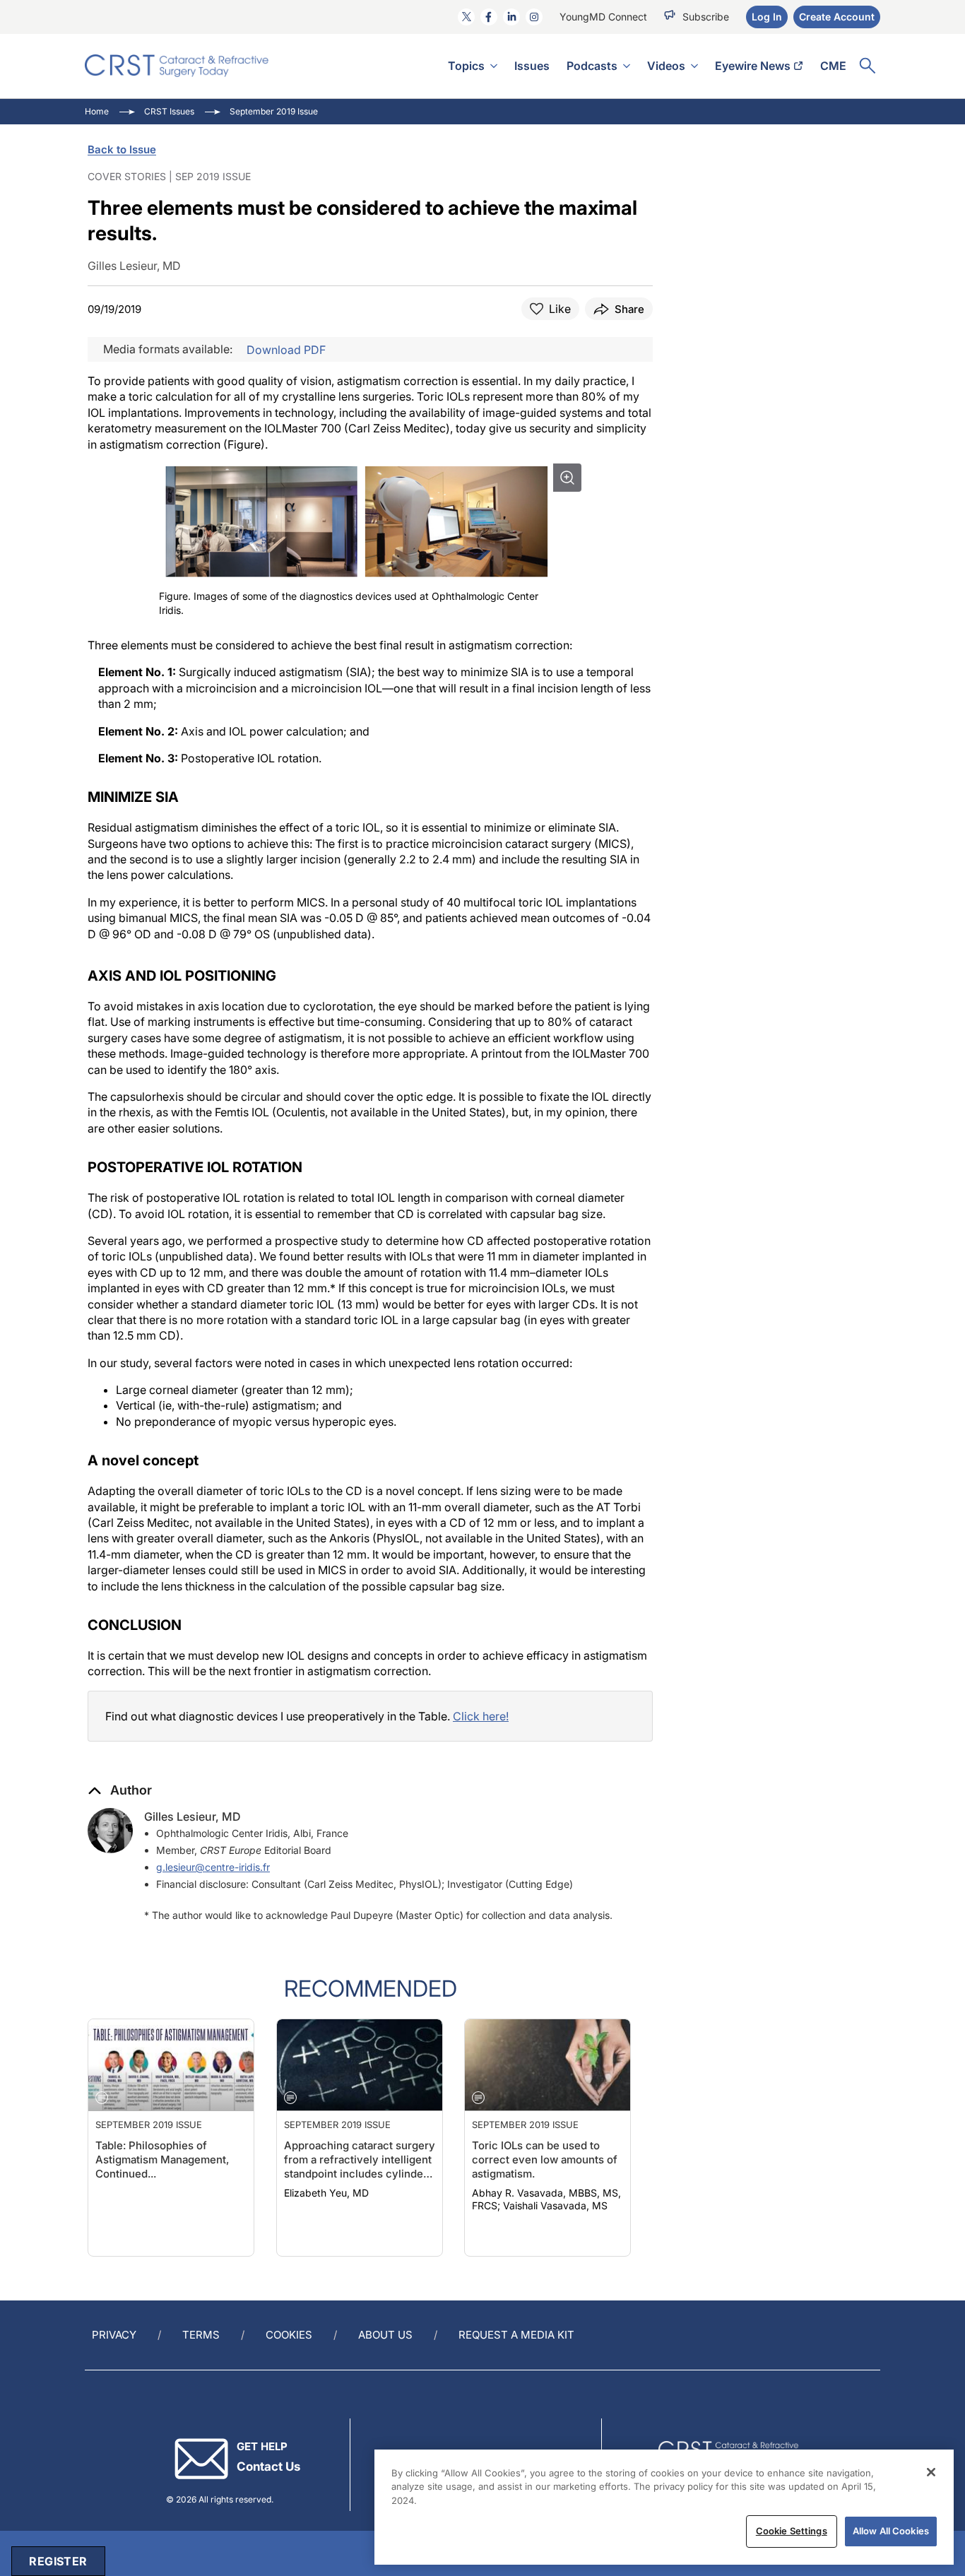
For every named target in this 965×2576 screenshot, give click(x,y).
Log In (767, 17)
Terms (201, 2335)
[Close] (931, 2472)
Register (58, 2561)
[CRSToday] (177, 66)
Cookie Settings (792, 2531)
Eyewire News (753, 66)
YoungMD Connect (603, 17)
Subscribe (706, 17)
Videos (666, 66)
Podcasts (592, 66)
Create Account (837, 17)
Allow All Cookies (891, 2531)
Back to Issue (122, 149)
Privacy (114, 2335)
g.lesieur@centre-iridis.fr (213, 1867)
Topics (466, 66)
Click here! (481, 1716)
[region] (664, 2507)
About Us (385, 2335)
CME (833, 66)
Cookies (289, 2335)
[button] (120, 1790)
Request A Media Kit (516, 2335)
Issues (532, 66)
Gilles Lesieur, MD (193, 1816)
